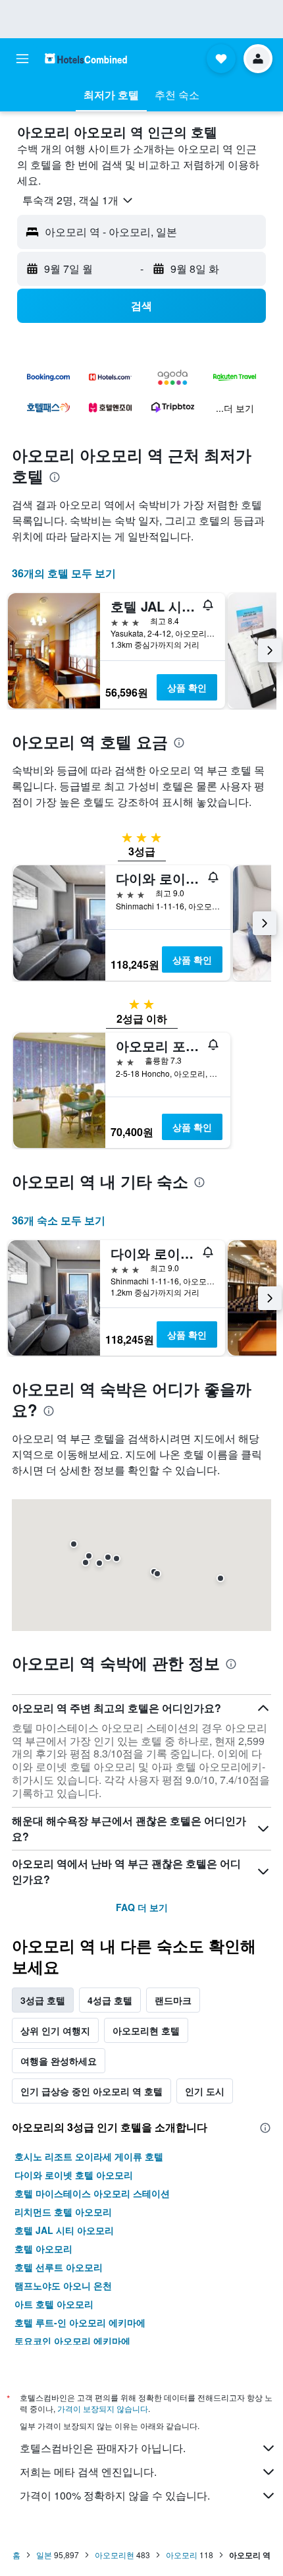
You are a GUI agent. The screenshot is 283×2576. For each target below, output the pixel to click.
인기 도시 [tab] (205, 2091)
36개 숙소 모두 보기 (59, 1220)
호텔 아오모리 (43, 2248)
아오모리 (182, 2555)
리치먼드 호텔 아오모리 (63, 2212)
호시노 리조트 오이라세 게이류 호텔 (89, 2156)
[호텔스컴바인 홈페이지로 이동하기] (86, 58)
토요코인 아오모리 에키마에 (72, 2341)
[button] (22, 59)
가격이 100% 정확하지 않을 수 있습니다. (115, 2495)
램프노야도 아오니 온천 (63, 2285)
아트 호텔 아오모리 (54, 2304)
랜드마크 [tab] (173, 2000)
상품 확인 (187, 687)
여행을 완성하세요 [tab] (59, 2061)
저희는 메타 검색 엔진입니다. (88, 2472)
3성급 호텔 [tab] (43, 2000)
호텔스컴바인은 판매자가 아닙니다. (103, 2448)
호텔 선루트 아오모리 (59, 2267)
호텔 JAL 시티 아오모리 (64, 2230)
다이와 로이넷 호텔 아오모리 (74, 2175)
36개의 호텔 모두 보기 (64, 573)
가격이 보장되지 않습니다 (103, 2408)
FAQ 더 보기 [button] (142, 1907)
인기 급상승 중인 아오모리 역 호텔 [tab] (91, 2091)
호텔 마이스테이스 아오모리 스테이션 (92, 2193)
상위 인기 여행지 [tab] (55, 2030)
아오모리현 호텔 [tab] (146, 2030)
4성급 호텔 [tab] (110, 2000)
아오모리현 (115, 2555)
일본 (44, 2555)
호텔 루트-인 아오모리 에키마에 (80, 2322)
